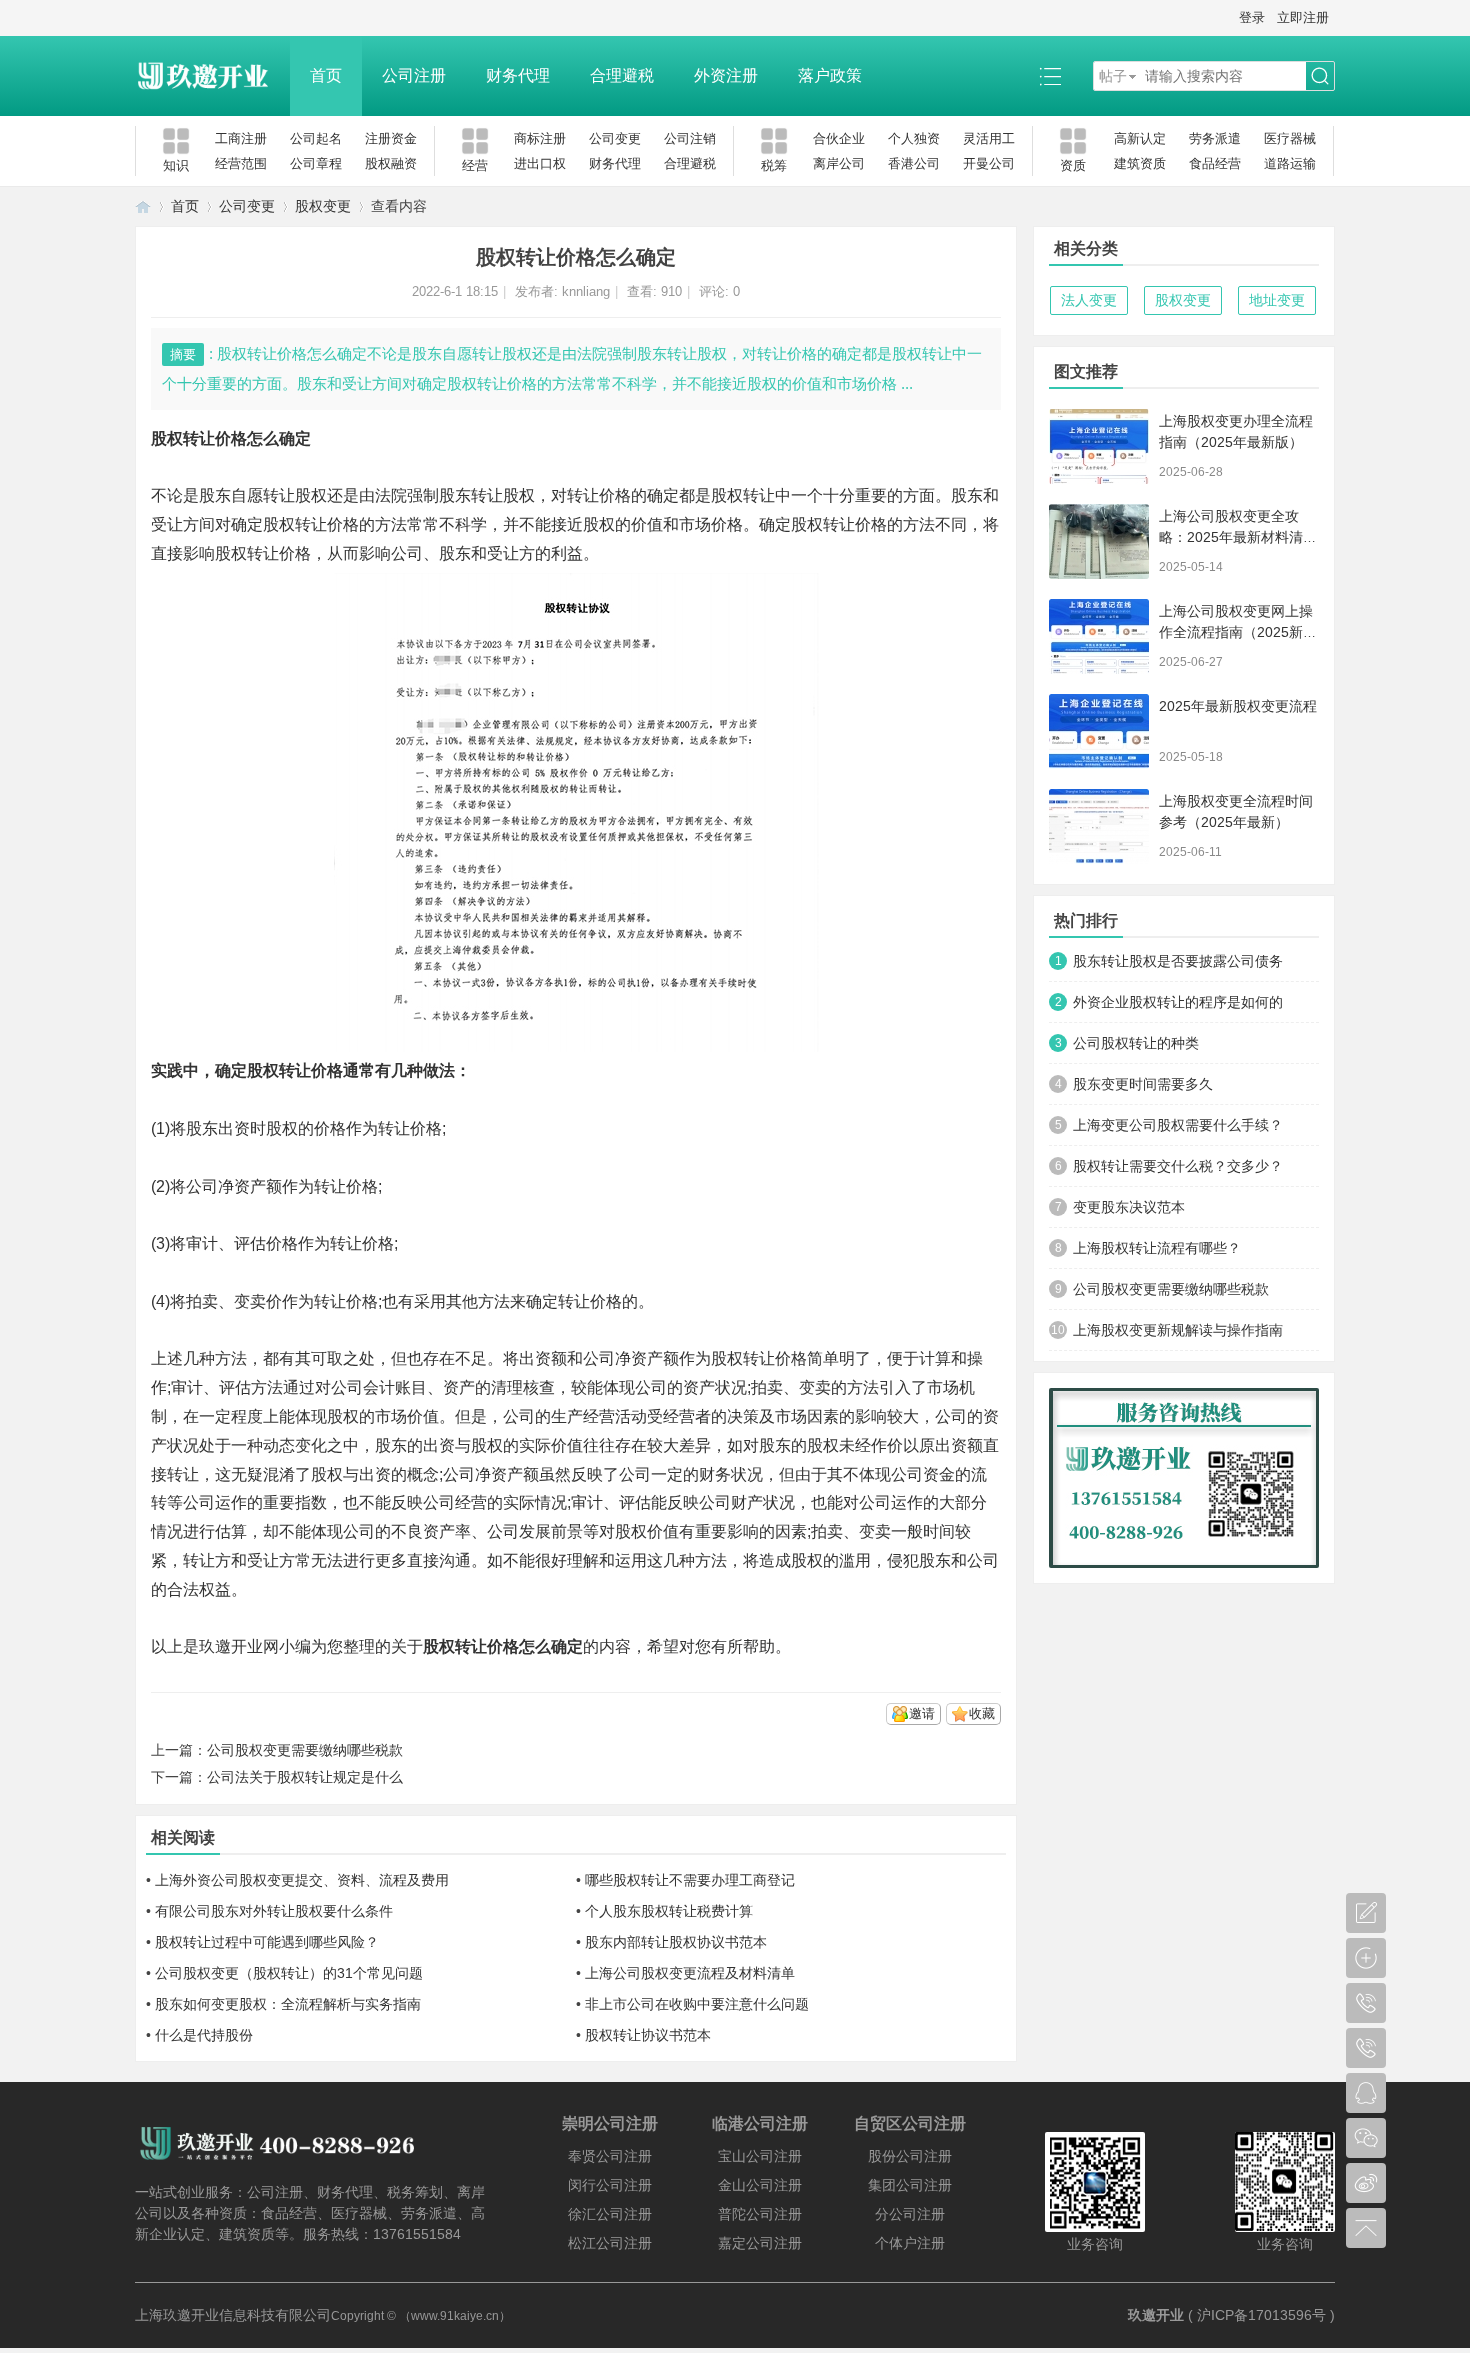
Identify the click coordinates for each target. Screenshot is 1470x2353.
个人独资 (914, 138)
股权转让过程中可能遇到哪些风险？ (267, 1942)
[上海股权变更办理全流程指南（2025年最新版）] (1099, 446)
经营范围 (241, 163)
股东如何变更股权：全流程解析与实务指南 (288, 2004)
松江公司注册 (610, 2243)
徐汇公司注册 (610, 2214)
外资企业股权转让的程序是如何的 (1178, 1002)
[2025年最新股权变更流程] (1099, 731)
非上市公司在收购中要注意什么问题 (697, 2004)
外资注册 (726, 75)
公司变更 (615, 138)
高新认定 (1140, 138)
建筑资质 (1140, 163)
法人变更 (1089, 300)
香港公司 (914, 163)
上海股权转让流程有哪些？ (1157, 1248)
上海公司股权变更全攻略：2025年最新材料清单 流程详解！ (1238, 537)
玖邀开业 (1156, 2315)
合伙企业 (839, 138)
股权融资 (391, 163)
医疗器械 (1290, 138)
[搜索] (1320, 76)
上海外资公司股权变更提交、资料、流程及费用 (302, 1880)
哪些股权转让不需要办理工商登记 (690, 1880)
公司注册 (414, 75)
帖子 (1113, 76)
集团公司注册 (910, 2185)
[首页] (143, 206)
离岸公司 (839, 163)
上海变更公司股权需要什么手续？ (1178, 1125)
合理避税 (622, 75)
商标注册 (540, 138)
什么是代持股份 (204, 2035)
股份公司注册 (910, 2156)
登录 (1252, 17)
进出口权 (540, 163)
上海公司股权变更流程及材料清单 (690, 1973)
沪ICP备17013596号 (1261, 2315)
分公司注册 (910, 2214)
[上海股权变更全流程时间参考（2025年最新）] (1099, 826)
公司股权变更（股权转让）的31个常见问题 (289, 1973)
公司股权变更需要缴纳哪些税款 (305, 1750)
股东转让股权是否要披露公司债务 (1178, 961)
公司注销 (690, 138)
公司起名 (316, 138)
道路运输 (1290, 163)
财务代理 (518, 75)
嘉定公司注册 (760, 2243)
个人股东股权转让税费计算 (669, 1911)
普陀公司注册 (760, 2214)
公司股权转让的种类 (1136, 1043)
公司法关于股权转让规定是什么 (305, 1777)
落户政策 (830, 75)
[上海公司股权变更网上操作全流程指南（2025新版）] (1099, 636)
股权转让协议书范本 (648, 2035)
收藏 (982, 1713)
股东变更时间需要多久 (1143, 1084)
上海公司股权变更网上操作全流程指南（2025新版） (1236, 632)
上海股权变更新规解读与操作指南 (1178, 1330)
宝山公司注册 (760, 2156)
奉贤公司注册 (610, 2156)
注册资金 (391, 138)
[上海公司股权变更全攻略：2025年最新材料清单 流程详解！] (1099, 541)
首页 (326, 75)
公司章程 (316, 163)
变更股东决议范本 (1129, 1207)
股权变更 (323, 206)
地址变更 (1277, 300)
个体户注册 (910, 2243)
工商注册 (241, 138)
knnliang (586, 291)
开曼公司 (989, 163)
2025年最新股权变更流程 (1238, 706)
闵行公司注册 (610, 2185)
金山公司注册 (760, 2185)
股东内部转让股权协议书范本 (676, 1942)
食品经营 (1215, 163)
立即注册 (1303, 17)
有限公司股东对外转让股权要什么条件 (274, 1911)
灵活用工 (989, 138)
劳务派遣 (1215, 138)
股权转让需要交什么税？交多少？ (1178, 1166)
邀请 (922, 1713)
